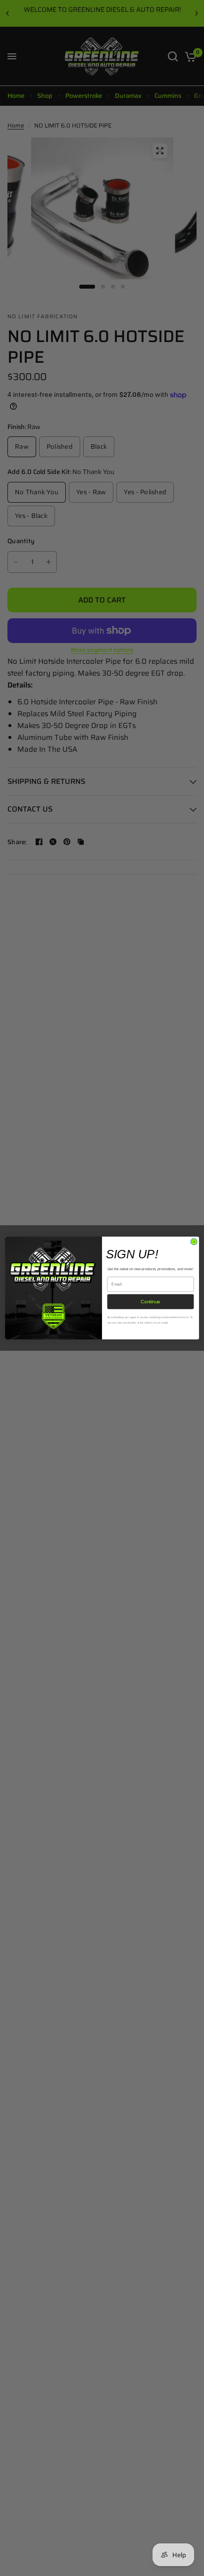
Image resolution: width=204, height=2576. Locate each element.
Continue (151, 1302)
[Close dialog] (194, 1242)
